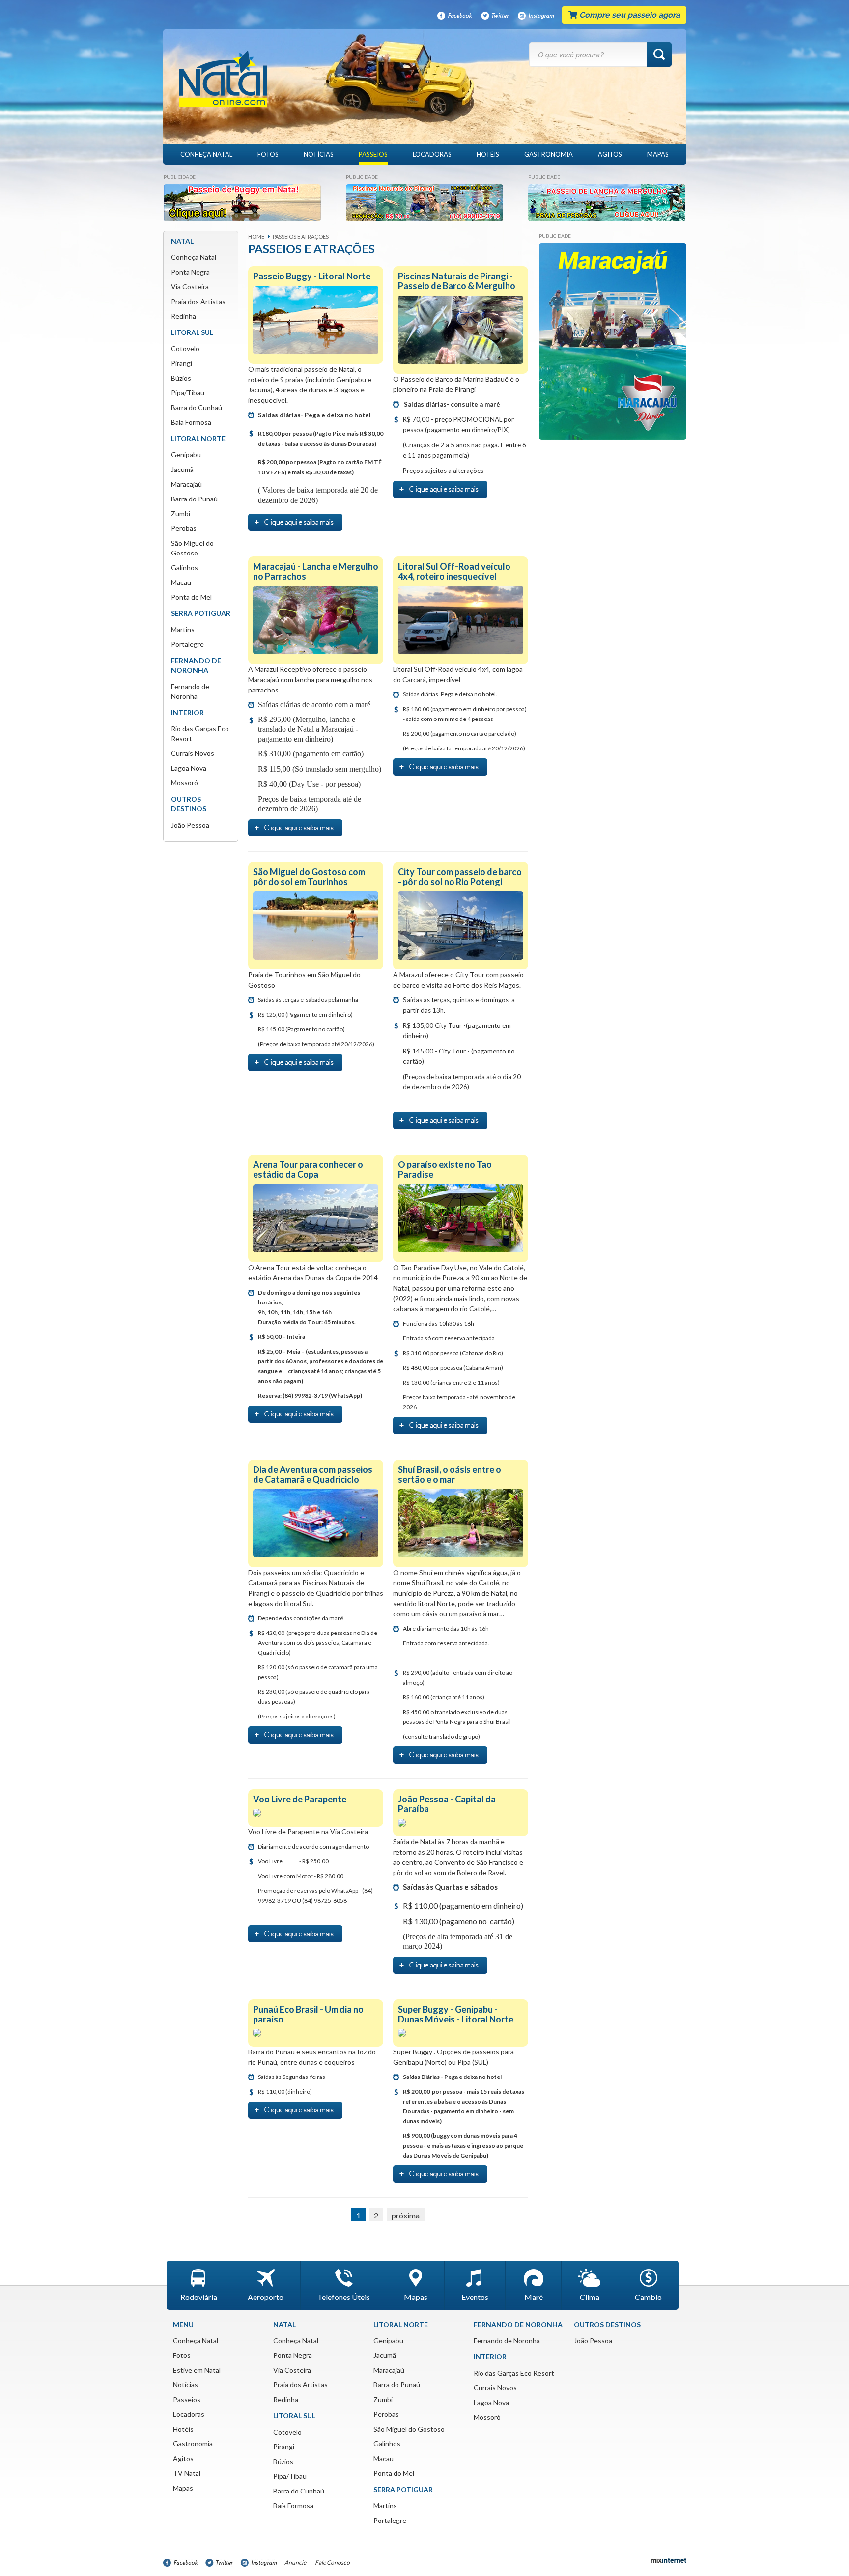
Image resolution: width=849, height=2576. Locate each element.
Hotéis (488, 154)
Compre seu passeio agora (629, 15)
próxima (406, 2215)
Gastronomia (549, 154)
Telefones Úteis (344, 2297)
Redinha (184, 316)
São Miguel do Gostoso (409, 2429)
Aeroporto (266, 2297)
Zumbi (181, 513)
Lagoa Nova (189, 768)
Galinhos (184, 568)
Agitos (610, 154)
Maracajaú (186, 484)
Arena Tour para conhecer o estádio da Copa (308, 1169)
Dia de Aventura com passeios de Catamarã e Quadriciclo (313, 1474)
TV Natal (187, 2473)
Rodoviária (199, 2297)
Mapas (658, 154)
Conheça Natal (206, 154)
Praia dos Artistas (198, 301)
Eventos (475, 2297)
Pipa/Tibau (188, 393)
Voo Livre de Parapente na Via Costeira (308, 1832)
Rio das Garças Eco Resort (514, 2373)
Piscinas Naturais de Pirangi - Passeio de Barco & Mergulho (457, 281)
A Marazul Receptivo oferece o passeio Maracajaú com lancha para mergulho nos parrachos (310, 679)
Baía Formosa (191, 422)
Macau (181, 582)
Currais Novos (193, 753)
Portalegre (187, 644)
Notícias (319, 154)
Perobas (184, 528)
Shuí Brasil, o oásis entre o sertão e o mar (450, 1474)
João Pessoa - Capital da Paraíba (447, 1804)
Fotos (268, 154)
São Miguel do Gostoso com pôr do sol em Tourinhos (309, 877)
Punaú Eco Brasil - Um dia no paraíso (308, 2014)
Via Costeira (190, 287)
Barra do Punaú (194, 499)
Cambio (648, 2297)
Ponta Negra (190, 272)
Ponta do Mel (191, 597)
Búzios (181, 378)
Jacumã (182, 469)
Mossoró (184, 783)
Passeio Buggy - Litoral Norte (312, 276)
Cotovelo (185, 348)
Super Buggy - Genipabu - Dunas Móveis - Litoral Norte (456, 2014)
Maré (534, 2297)
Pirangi (182, 363)
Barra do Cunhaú (197, 407)
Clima (590, 2297)
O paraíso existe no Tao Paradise (445, 1169)
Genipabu (186, 455)
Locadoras (432, 154)
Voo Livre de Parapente (300, 1799)
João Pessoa (190, 825)
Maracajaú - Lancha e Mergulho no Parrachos (316, 571)
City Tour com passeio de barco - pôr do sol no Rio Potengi (460, 877)
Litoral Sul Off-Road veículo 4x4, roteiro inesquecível (454, 571)
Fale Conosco (332, 2562)
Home (256, 236)
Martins (183, 629)
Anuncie (295, 2562)
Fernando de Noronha (507, 2341)
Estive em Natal (197, 2370)
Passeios (373, 154)
